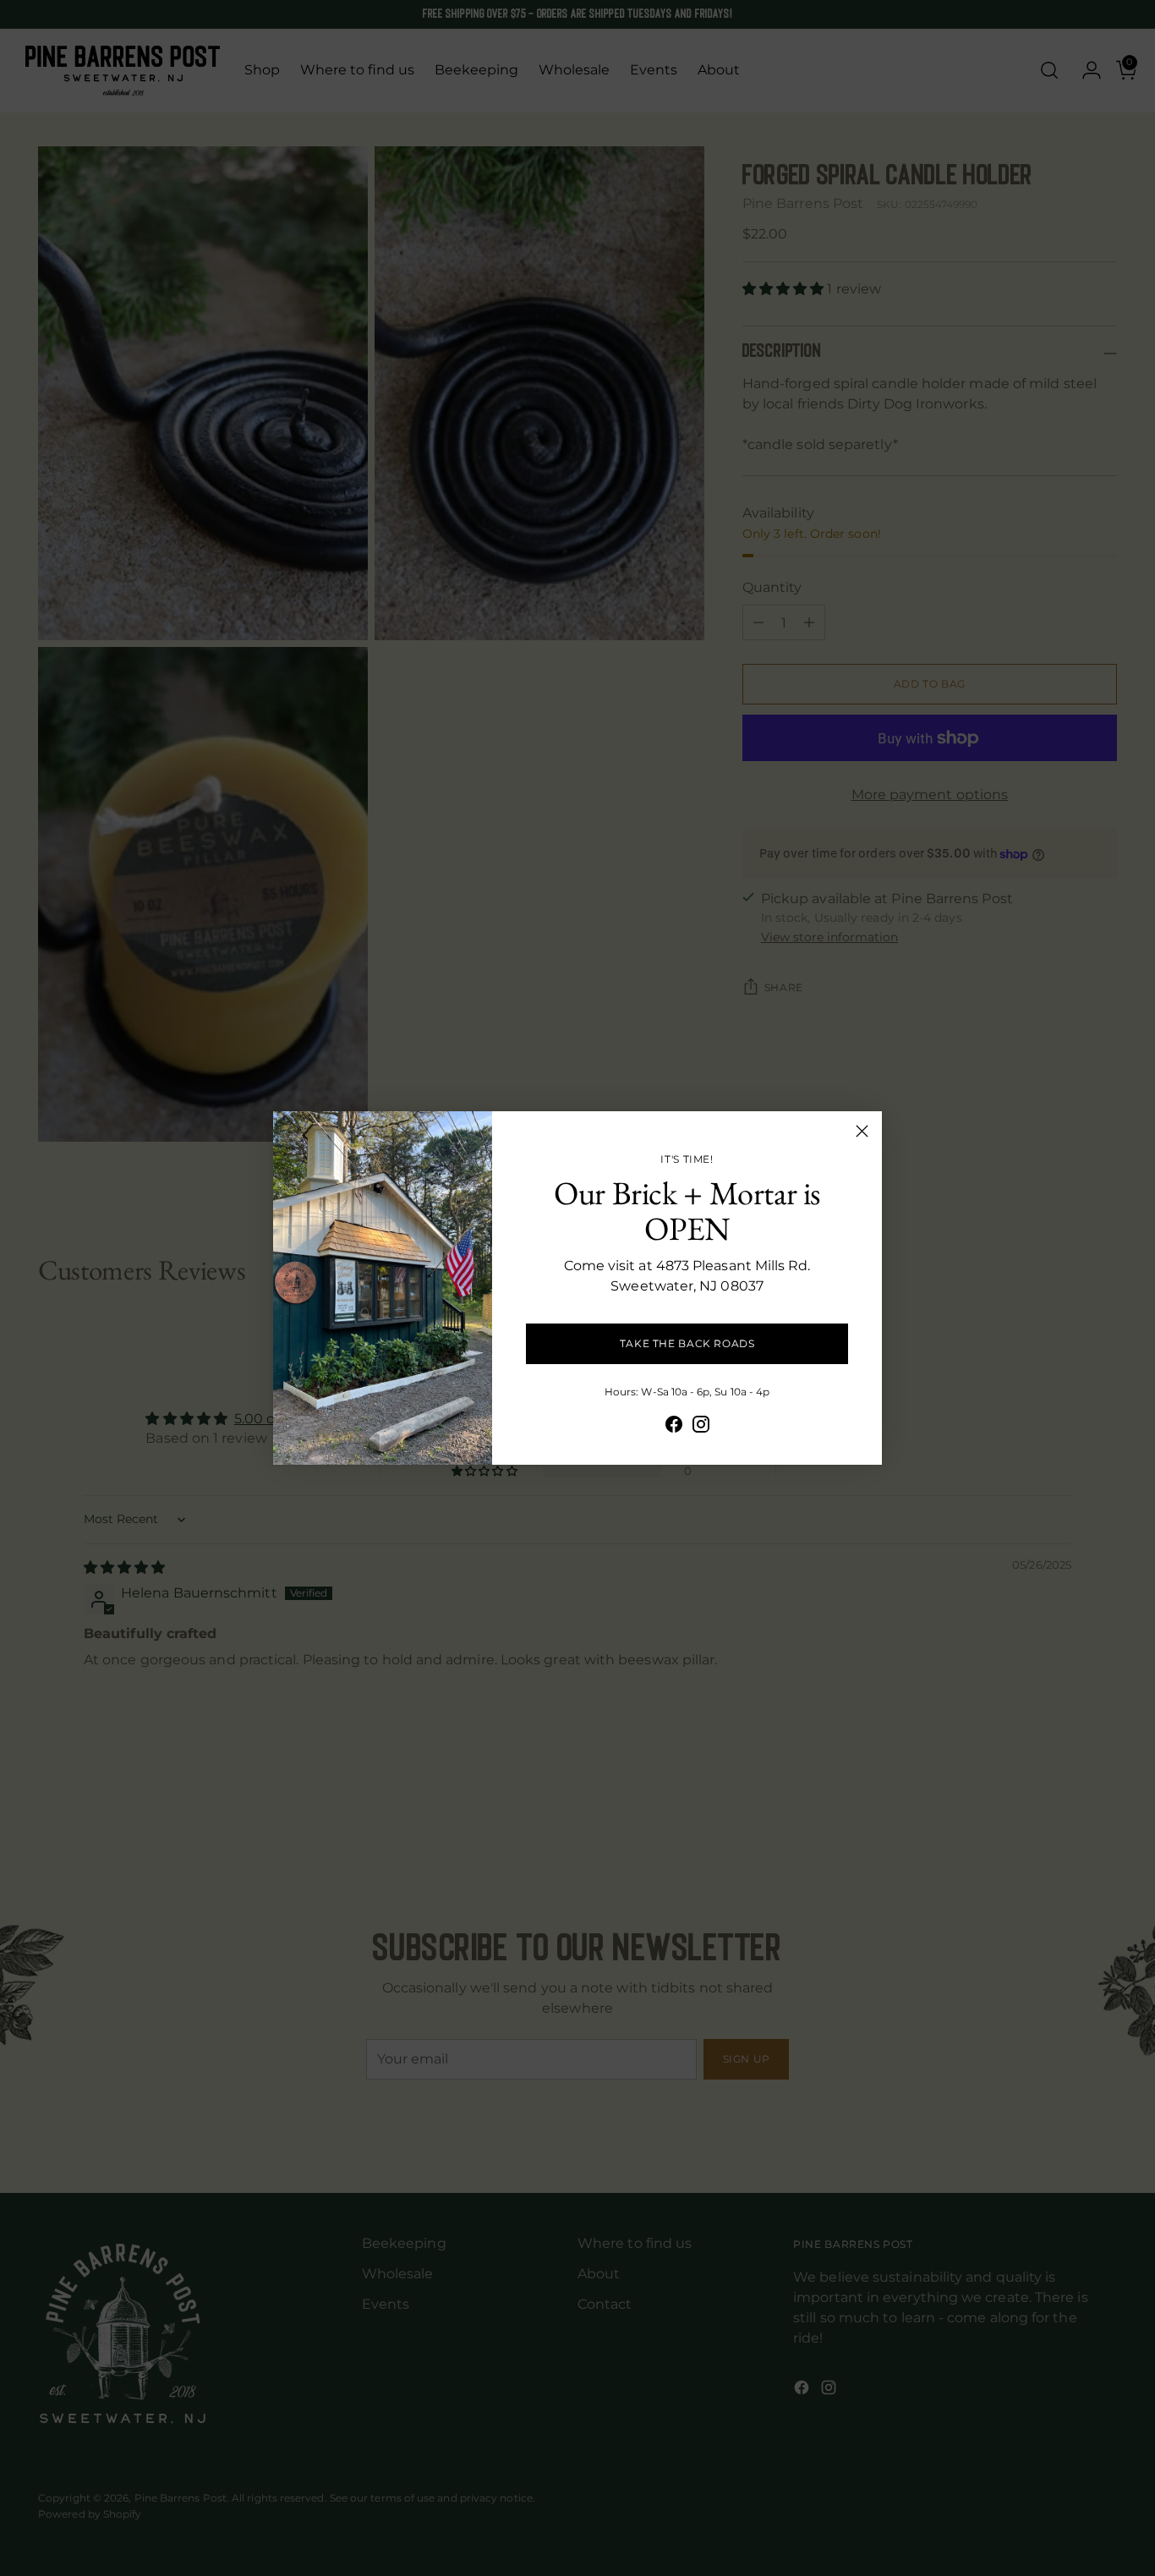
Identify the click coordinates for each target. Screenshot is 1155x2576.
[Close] (862, 1131)
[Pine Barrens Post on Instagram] (701, 1427)
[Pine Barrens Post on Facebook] (674, 1427)
